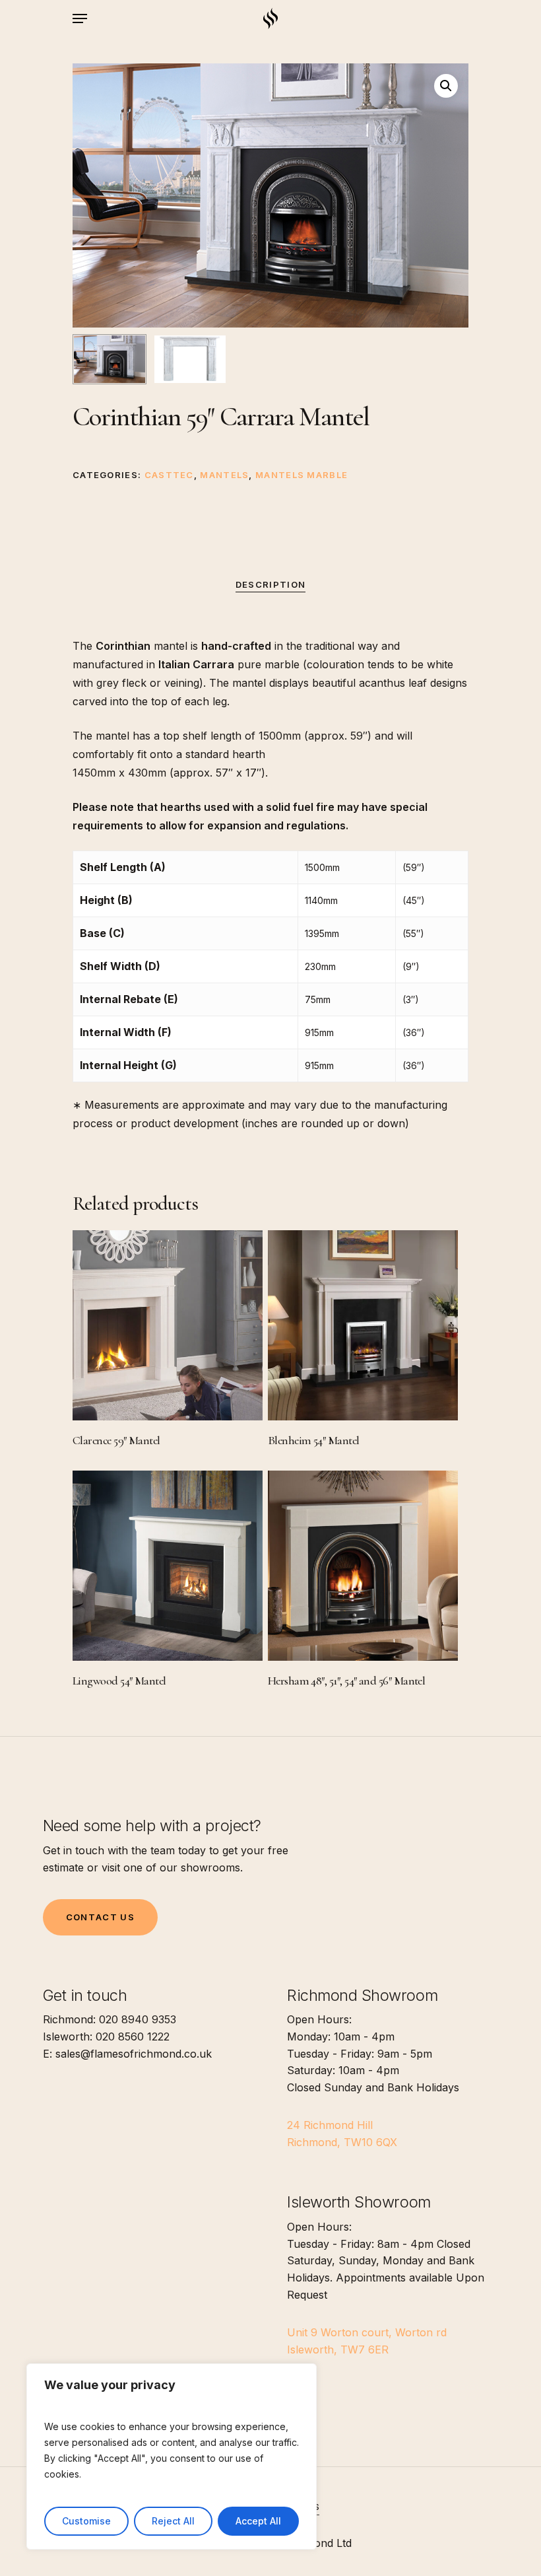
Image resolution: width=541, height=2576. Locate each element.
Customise (86, 2521)
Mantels (224, 475)
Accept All (258, 2521)
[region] (172, 2456)
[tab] (270, 585)
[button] (446, 86)
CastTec (169, 475)
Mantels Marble (302, 475)
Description (270, 584)
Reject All (173, 2521)
